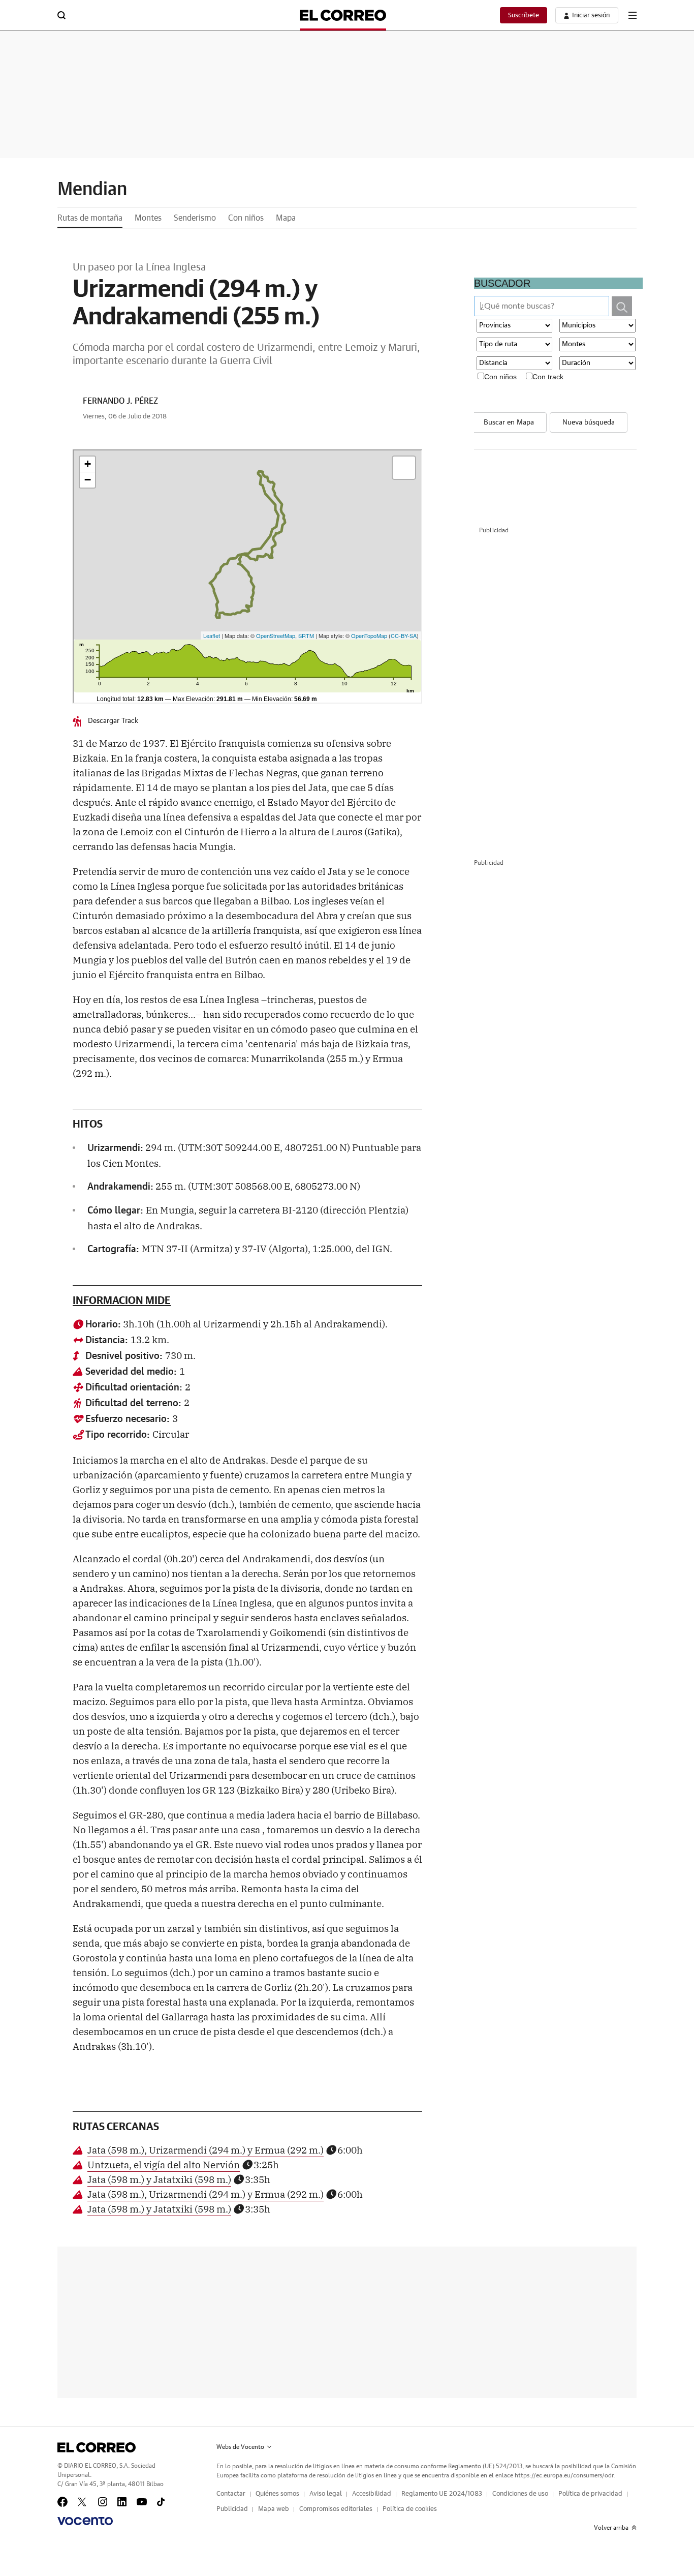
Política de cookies (410, 2509)
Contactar (231, 2494)
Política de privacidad (590, 2494)
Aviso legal (326, 2494)
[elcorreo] (97, 2447)
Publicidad (232, 2509)
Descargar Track (113, 721)
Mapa (286, 218)
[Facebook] (62, 2502)
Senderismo (195, 218)
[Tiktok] (161, 2502)
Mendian (92, 190)
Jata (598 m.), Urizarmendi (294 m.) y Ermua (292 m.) (206, 2149)
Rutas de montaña (90, 218)
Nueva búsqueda (589, 422)
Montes (148, 218)
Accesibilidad (372, 2494)
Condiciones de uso (520, 2494)
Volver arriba (611, 2528)
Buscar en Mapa (509, 422)
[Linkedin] (122, 2502)
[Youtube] (142, 2502)
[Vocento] (85, 2521)
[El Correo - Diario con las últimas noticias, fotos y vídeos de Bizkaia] (343, 15)
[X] (83, 2502)
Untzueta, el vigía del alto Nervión (164, 2164)
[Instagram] (103, 2502)
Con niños (246, 218)
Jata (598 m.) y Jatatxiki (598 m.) (159, 2179)
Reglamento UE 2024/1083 (442, 2494)
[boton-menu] (633, 15)
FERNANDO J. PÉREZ (120, 401)
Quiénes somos (277, 2494)
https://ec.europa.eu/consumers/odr (564, 2475)
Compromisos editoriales (336, 2509)
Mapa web (274, 2509)
